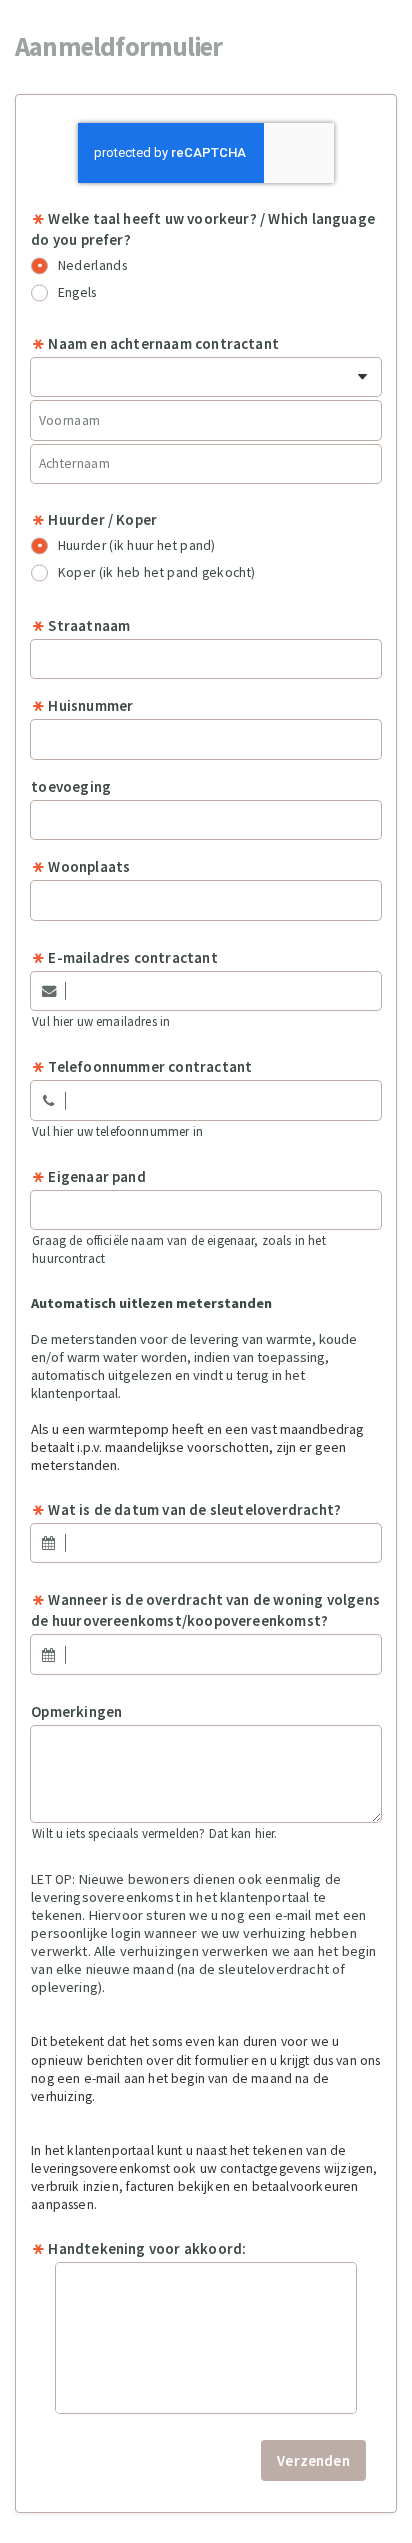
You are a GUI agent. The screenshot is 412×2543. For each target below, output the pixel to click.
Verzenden (313, 2460)
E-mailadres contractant (132, 957)
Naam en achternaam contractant (163, 343)
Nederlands (92, 265)
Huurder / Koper (102, 519)
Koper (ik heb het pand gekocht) (157, 572)
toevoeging (71, 786)
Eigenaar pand (96, 1176)
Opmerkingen (76, 1711)
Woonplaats (89, 866)
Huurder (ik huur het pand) (137, 545)
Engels (77, 292)
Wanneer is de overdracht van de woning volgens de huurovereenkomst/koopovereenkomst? (205, 1610)
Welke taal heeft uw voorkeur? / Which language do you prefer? (203, 229)
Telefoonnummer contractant (150, 1066)
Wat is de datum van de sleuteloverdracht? (194, 1509)
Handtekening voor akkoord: (147, 2248)
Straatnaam (89, 625)
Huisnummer (90, 705)
